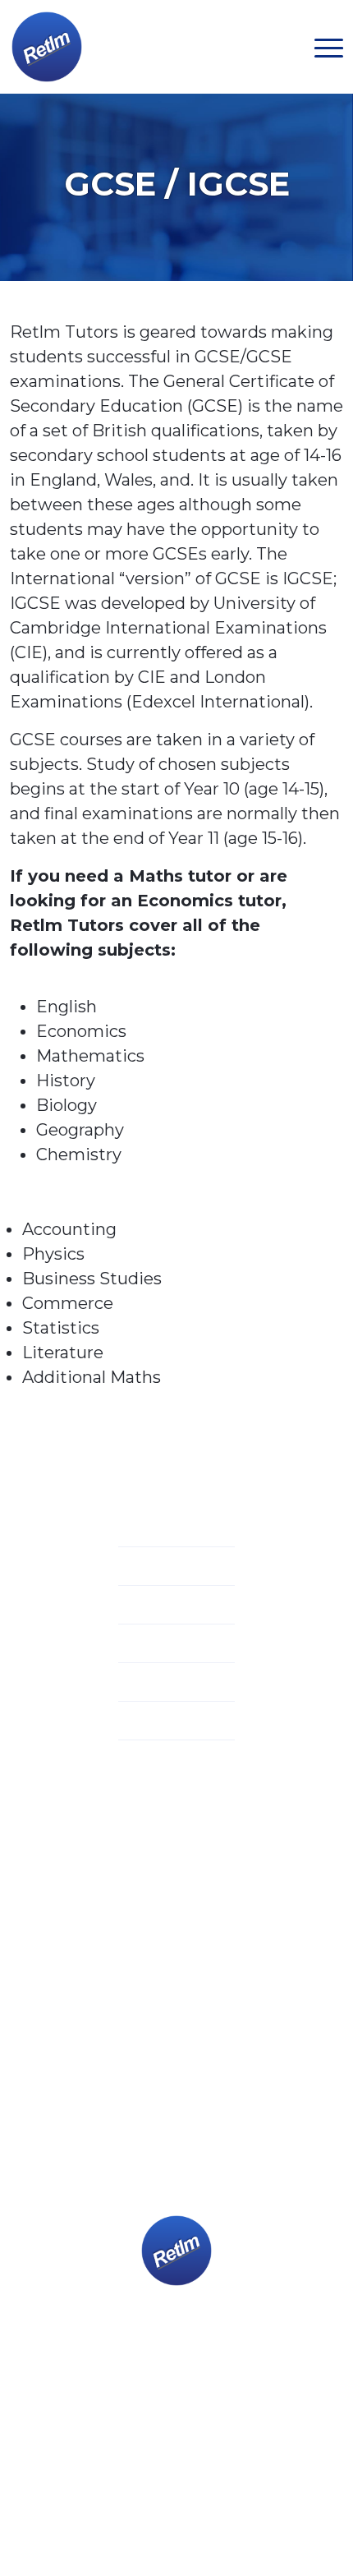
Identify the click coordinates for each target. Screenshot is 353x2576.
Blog (180, 1723)
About (180, 1530)
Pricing (180, 1646)
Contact (180, 1762)
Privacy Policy (80, 2470)
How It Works (180, 1607)
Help (180, 1684)
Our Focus (180, 1569)
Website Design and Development (145, 2493)
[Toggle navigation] (329, 47)
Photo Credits (273, 2470)
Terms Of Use (176, 2470)
